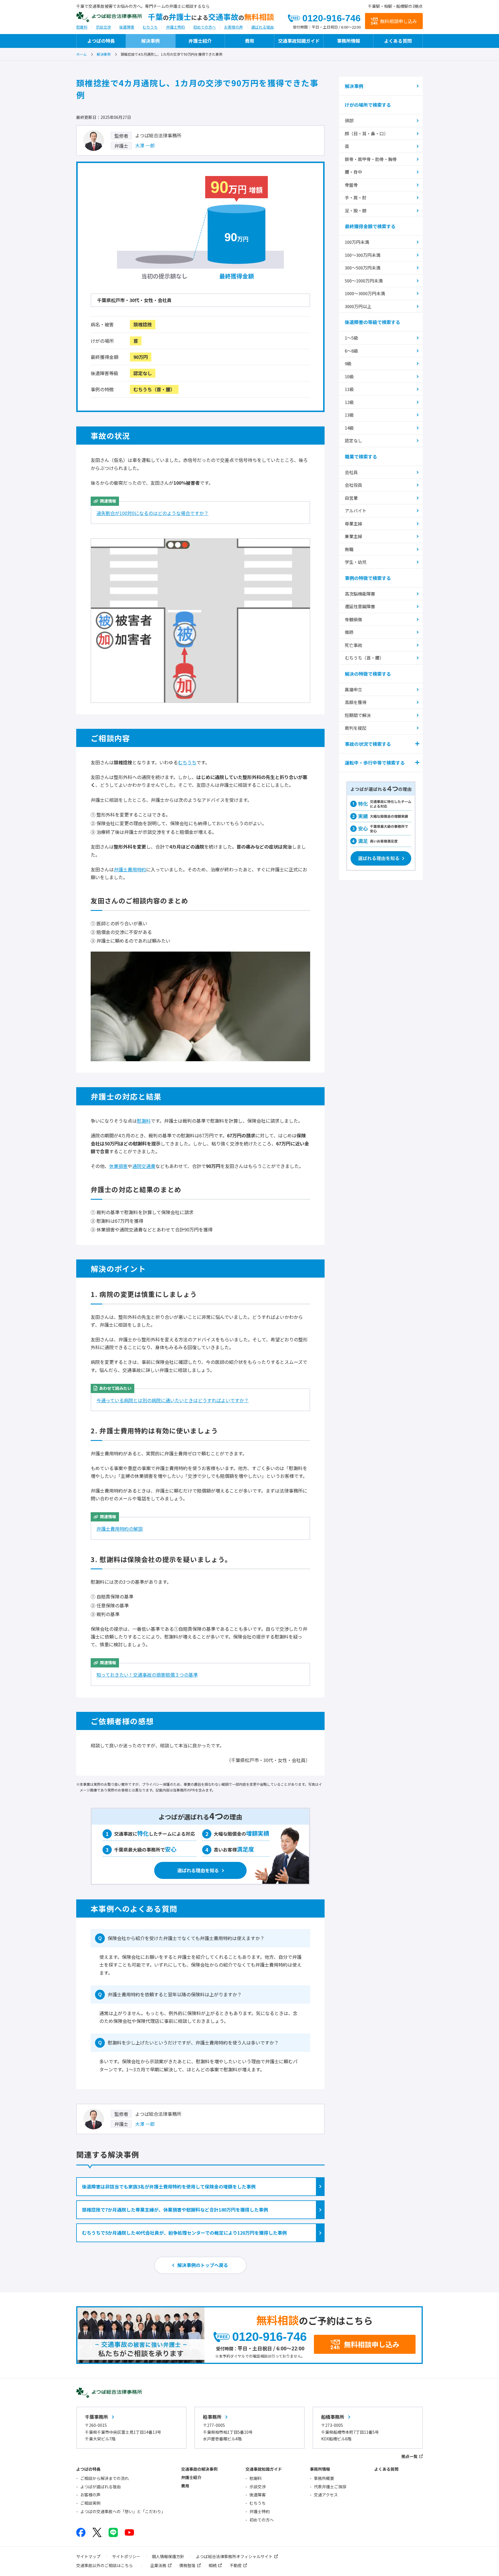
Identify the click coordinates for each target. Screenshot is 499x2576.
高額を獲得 (356, 702)
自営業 (351, 498)
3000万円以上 (358, 306)
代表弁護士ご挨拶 (330, 2487)
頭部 (349, 120)
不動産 (236, 2565)
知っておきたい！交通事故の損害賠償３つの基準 (147, 1675)
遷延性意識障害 (360, 606)
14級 (349, 428)
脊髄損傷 (353, 619)
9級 (348, 363)
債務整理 (187, 2565)
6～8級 (351, 351)
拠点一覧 (409, 2456)
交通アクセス (326, 2495)
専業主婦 (353, 524)
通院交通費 (144, 1166)
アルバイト (356, 511)
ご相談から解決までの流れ (105, 2478)
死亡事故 (353, 645)
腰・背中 (353, 172)
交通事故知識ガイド (299, 41)
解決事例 (150, 41)
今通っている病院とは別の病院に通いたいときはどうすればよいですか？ (173, 1400)
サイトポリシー (126, 2556)
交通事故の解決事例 (199, 2469)
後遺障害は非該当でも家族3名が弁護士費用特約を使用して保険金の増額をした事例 (169, 2186)
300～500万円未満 (363, 268)
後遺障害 (127, 27)
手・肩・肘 (356, 197)
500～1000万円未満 (364, 281)
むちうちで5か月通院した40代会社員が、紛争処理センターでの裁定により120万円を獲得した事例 (184, 2233)
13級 (349, 415)
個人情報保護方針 (168, 2556)
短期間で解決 (358, 715)
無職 (349, 549)
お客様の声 (233, 27)
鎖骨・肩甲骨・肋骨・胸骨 (371, 159)
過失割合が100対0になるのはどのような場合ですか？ (152, 513)
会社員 (351, 472)
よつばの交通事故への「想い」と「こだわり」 (123, 2511)
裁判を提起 (356, 728)
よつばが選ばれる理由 (100, 2487)
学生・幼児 (356, 562)
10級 (349, 376)
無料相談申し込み (399, 21)
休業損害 (118, 1166)
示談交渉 (103, 27)
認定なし (353, 440)
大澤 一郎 (145, 145)
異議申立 (353, 689)
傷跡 (349, 632)
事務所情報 (349, 41)
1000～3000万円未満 (365, 293)
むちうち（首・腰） (364, 658)
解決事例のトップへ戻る (203, 2265)
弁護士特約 (175, 27)
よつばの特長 (101, 41)
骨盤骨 (351, 185)
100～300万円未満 (363, 255)
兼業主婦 (353, 536)
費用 (249, 41)
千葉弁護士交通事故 (211, 17)
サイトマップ (88, 2556)
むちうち (150, 27)
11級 (349, 389)
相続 (213, 2565)
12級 (349, 402)
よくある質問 (398, 41)
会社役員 (353, 485)
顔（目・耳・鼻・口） (366, 133)
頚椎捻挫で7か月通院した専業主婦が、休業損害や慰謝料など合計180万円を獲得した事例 (175, 2210)
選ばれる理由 (262, 27)
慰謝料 (82, 27)
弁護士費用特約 (130, 869)
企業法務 (158, 2565)
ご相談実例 (90, 2503)
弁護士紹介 (200, 41)
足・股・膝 (356, 210)
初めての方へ (204, 27)
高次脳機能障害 (360, 594)
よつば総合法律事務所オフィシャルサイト (234, 2556)
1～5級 (351, 338)
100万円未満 (357, 242)
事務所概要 (324, 2478)
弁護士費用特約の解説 (120, 1529)
